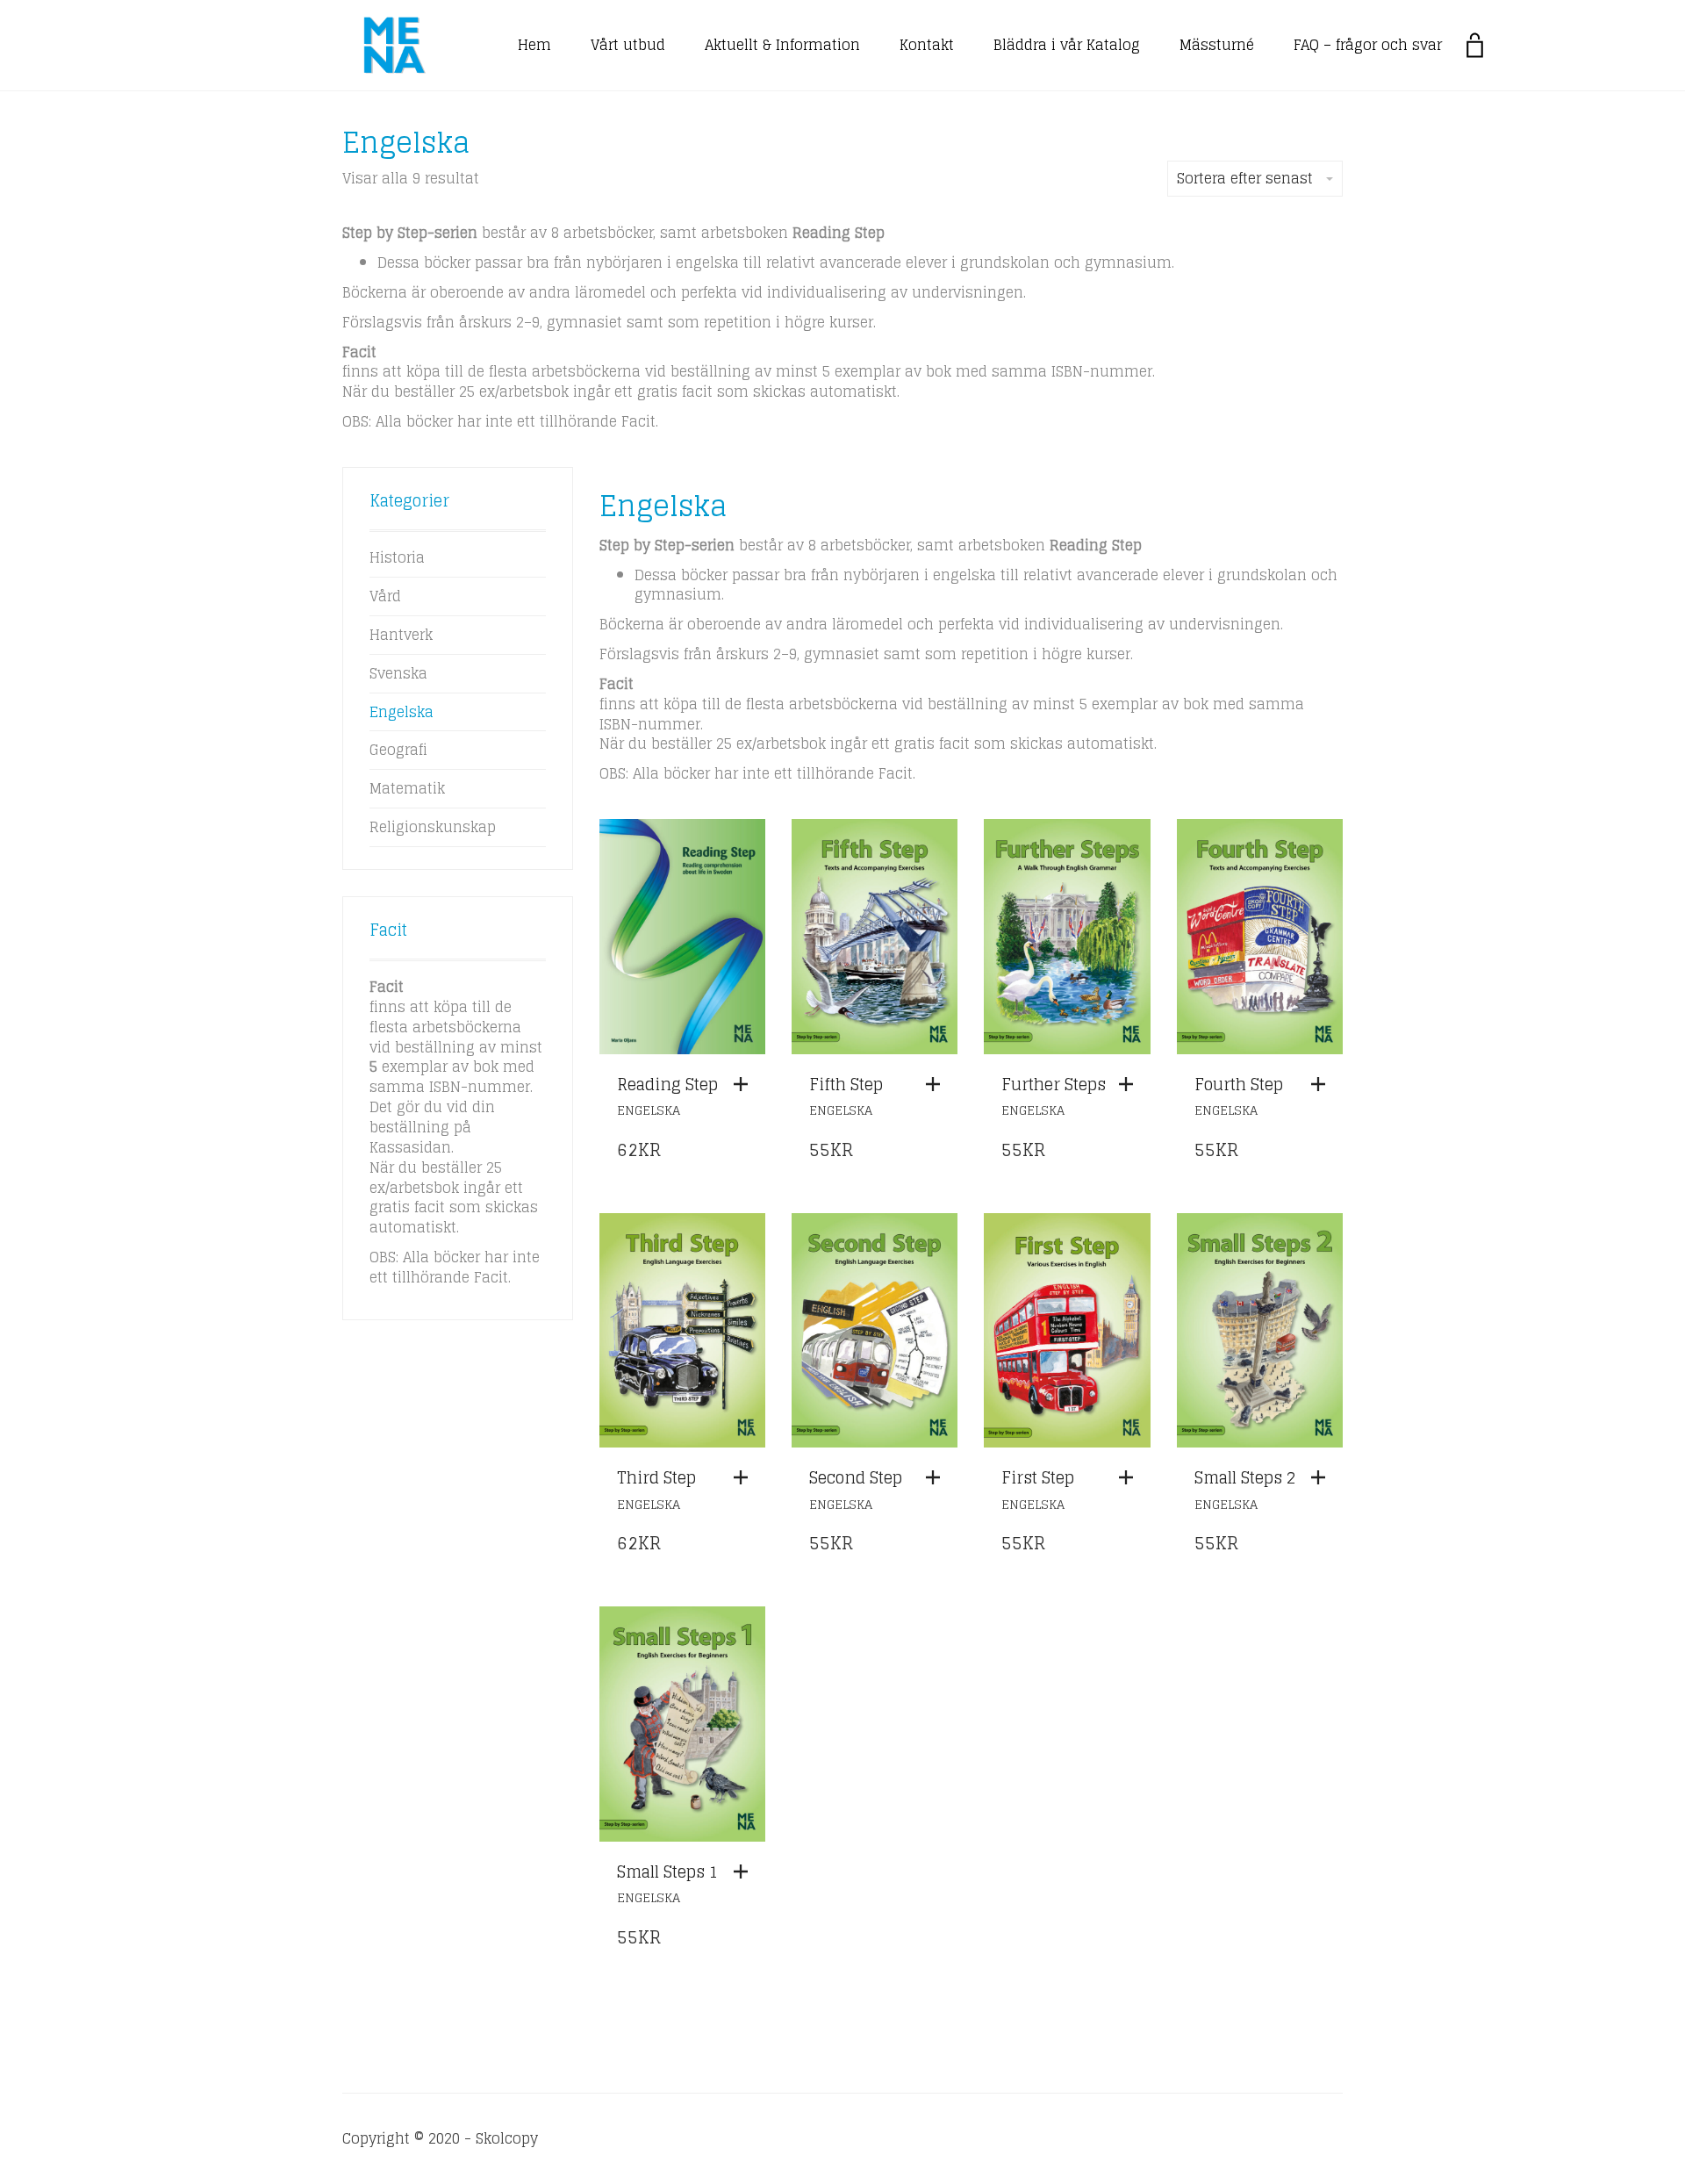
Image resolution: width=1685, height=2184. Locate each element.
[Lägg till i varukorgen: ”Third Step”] (745, 1477)
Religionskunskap (433, 827)
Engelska (649, 1110)
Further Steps (1054, 1084)
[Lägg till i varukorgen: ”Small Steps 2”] (1323, 1477)
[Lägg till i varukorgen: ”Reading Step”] (745, 1084)
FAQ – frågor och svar (1368, 45)
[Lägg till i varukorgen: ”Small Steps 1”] (745, 1871)
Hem (534, 45)
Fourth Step (1239, 1084)
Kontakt (927, 45)
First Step (1038, 1477)
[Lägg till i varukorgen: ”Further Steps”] (1130, 1084)
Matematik (407, 788)
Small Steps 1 (667, 1871)
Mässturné (1217, 45)
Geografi (398, 750)
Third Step (656, 1477)
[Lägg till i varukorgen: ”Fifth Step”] (937, 1084)
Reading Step (667, 1084)
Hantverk (401, 635)
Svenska (398, 673)
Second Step (856, 1477)
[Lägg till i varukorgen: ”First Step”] (1130, 1477)
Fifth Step (846, 1084)
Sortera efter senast (1245, 178)
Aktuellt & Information (782, 45)
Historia (397, 557)
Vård (385, 596)
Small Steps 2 (1245, 1477)
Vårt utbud (628, 45)
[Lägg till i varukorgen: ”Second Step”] (937, 1477)
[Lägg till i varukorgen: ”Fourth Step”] (1323, 1084)
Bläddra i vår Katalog (1067, 45)
